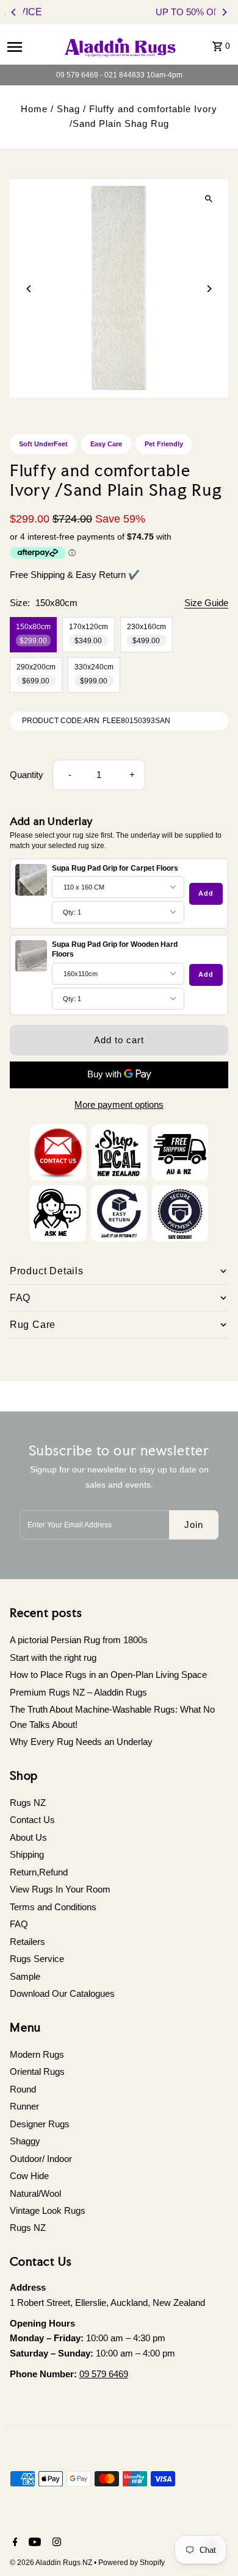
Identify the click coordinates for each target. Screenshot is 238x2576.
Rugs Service (37, 1959)
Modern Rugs (37, 2054)
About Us (28, 1837)
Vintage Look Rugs (48, 2210)
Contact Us (32, 1820)
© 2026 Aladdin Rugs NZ (52, 2563)
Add (206, 893)
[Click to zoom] (208, 199)
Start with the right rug (53, 1657)
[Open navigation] (30, 46)
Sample (25, 1976)
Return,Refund (39, 1872)
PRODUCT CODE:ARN (61, 721)
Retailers (27, 1942)
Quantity (27, 775)
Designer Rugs (40, 2124)
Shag (68, 109)
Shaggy (25, 2141)
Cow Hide (29, 2176)
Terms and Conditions (53, 1907)
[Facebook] (14, 2543)
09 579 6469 (104, 2374)
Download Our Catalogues (62, 1993)
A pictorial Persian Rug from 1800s (79, 1640)
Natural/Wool (35, 2193)
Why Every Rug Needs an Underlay (81, 1742)
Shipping (27, 1854)
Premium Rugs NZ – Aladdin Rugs (78, 1692)
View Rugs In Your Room (60, 1889)
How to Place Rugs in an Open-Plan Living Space (108, 1675)
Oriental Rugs (37, 2071)
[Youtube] (33, 2543)
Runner (24, 2106)
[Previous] (14, 12)
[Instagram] (55, 2543)
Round (23, 2089)
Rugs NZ (28, 1803)
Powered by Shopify (132, 2563)
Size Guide (206, 603)
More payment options (119, 1104)
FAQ (19, 1924)
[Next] (224, 12)
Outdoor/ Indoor (41, 2159)
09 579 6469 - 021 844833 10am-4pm (119, 75)
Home (34, 109)
